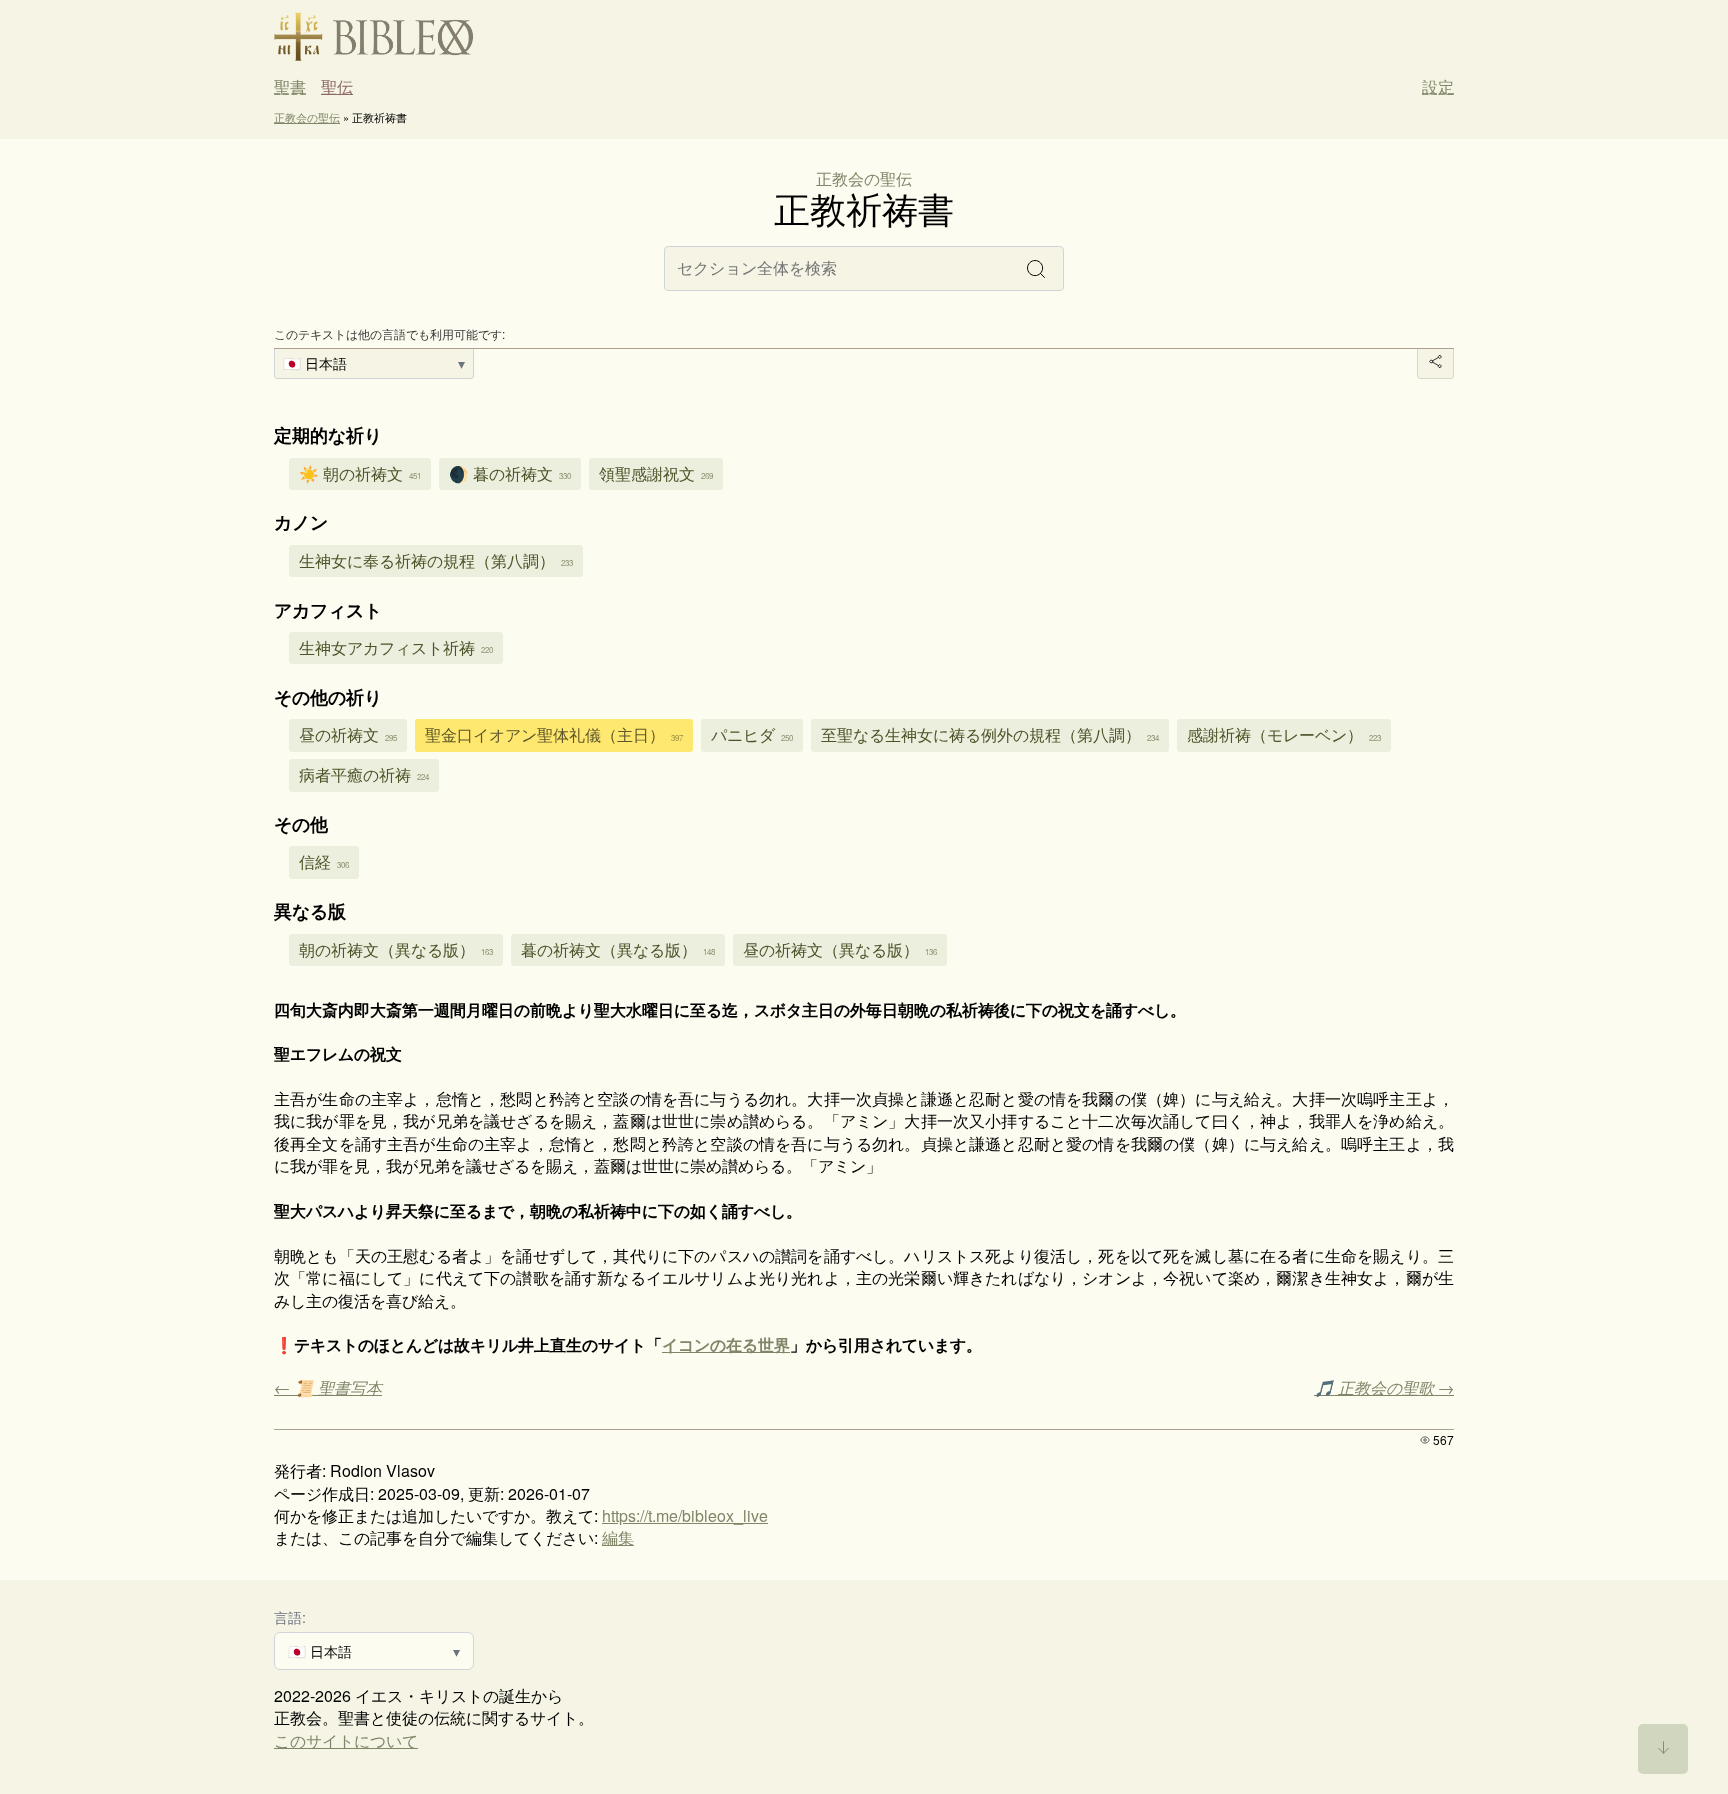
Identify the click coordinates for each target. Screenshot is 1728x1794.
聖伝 (337, 87)
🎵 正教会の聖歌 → (1384, 1387)
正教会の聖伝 (307, 117)
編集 (618, 1537)
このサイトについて (346, 1740)
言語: (290, 1616)
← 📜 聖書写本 (328, 1387)
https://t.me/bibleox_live (685, 1515)
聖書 (290, 87)
